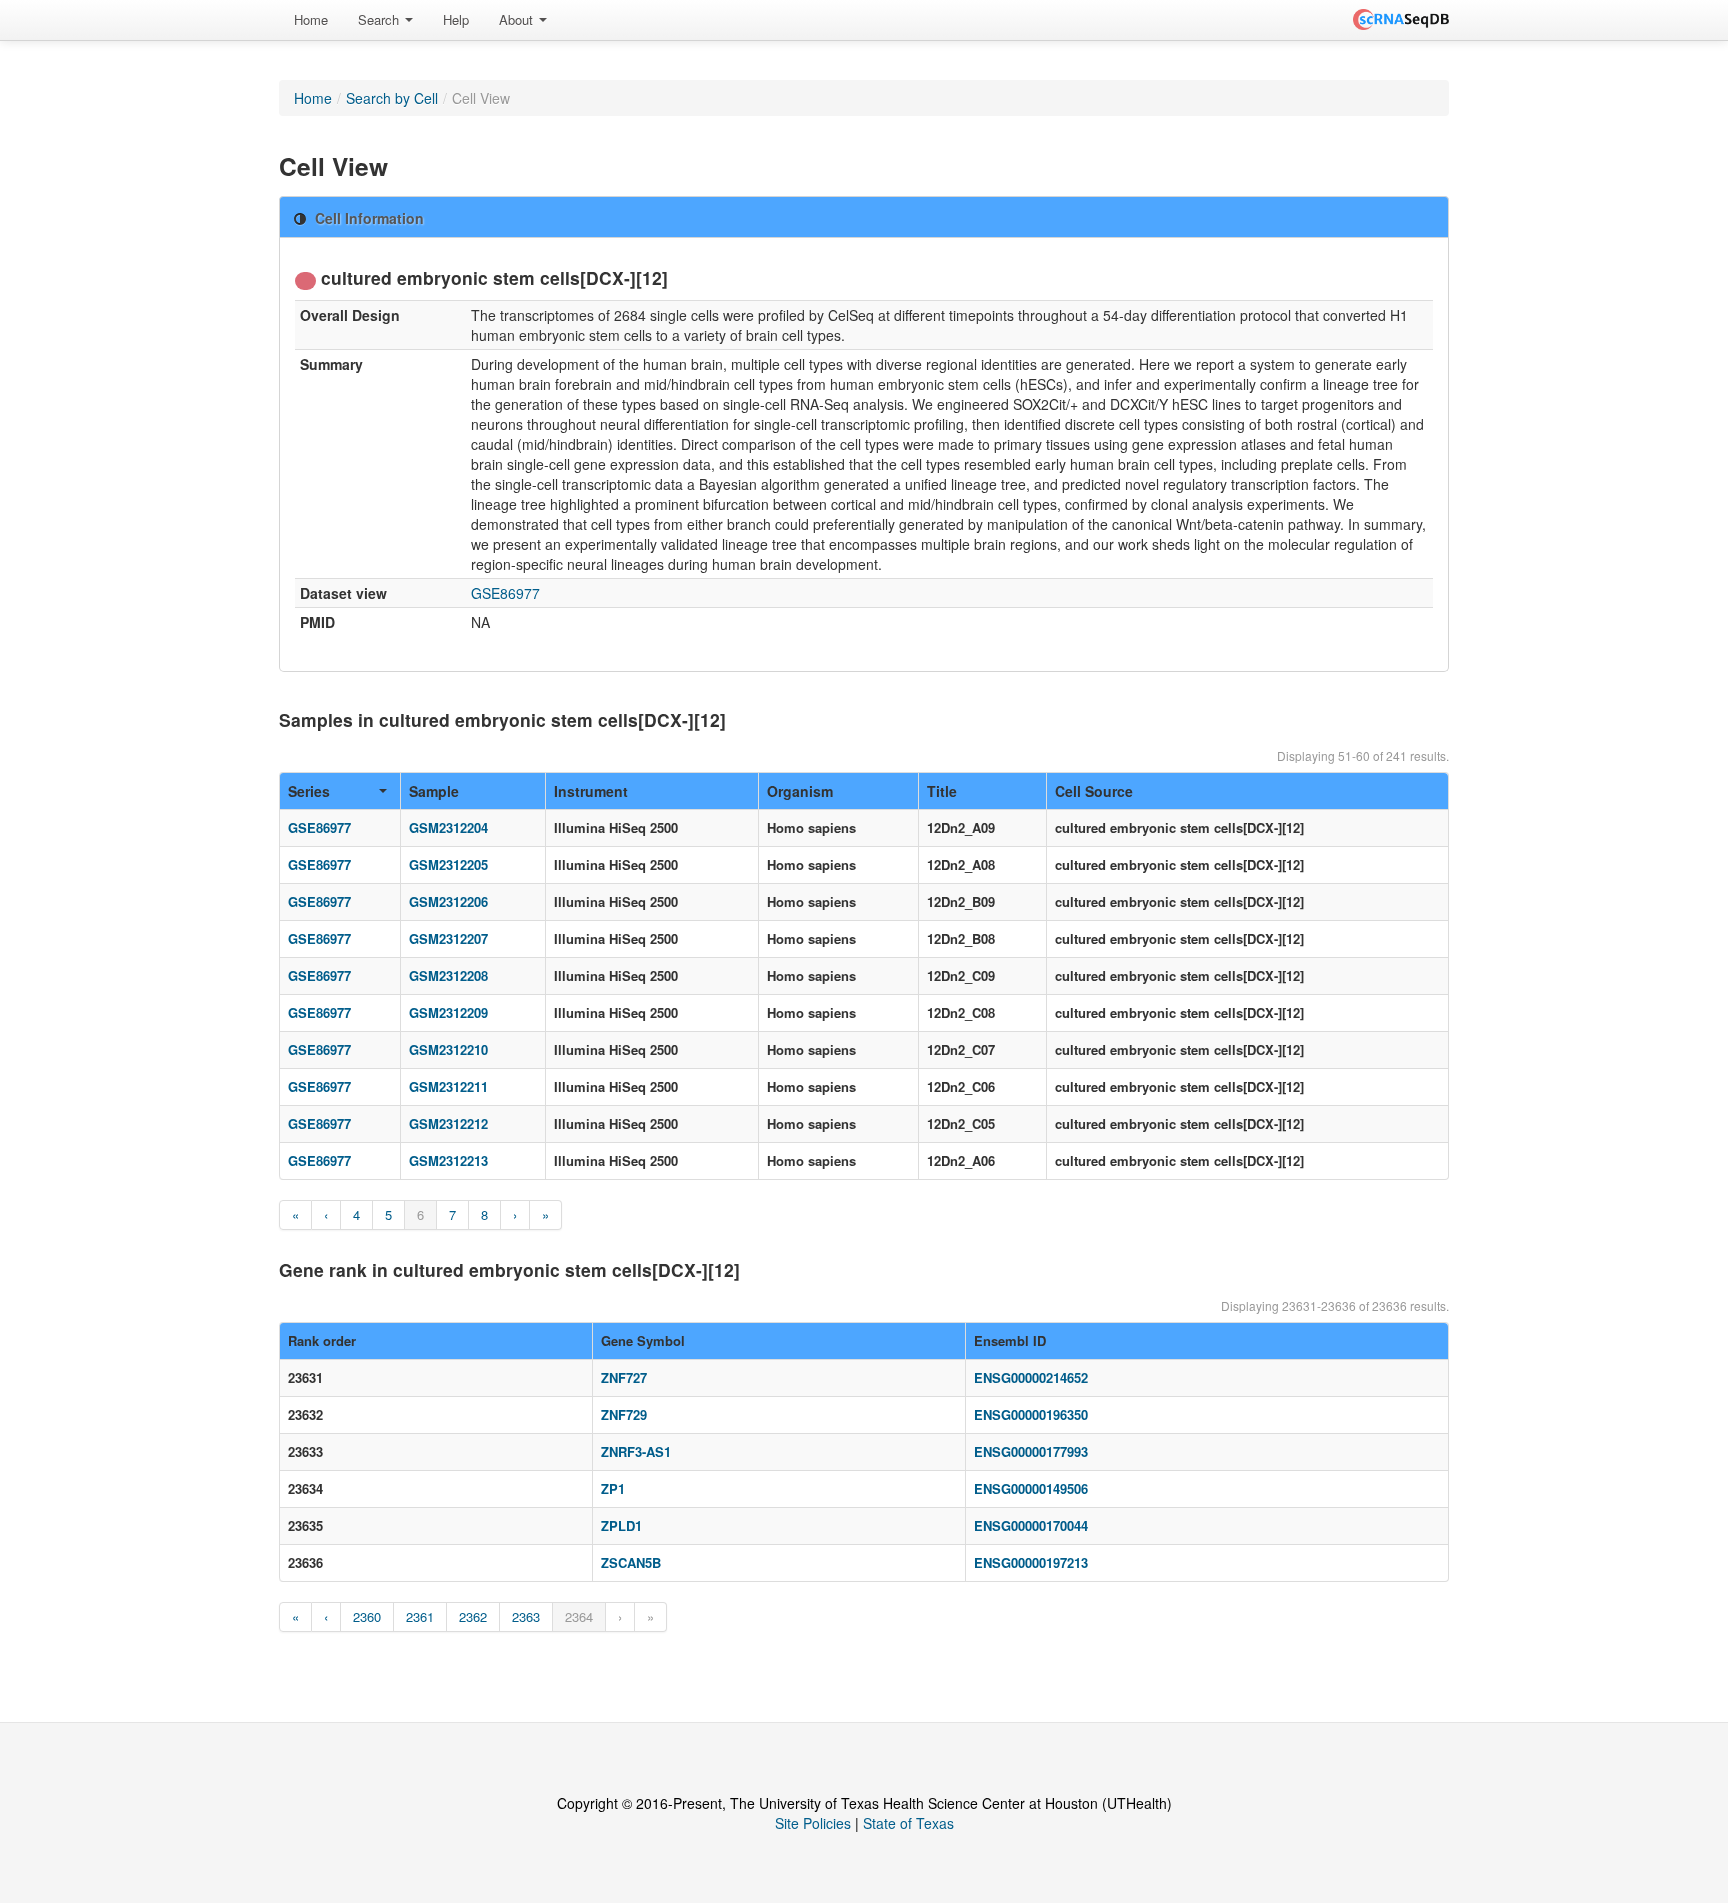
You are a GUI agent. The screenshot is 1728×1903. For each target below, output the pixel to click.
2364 (579, 1616)
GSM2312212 (448, 1123)
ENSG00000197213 (1031, 1562)
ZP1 (613, 1488)
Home (311, 19)
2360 (367, 1616)
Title (942, 791)
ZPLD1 (621, 1525)
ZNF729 (624, 1414)
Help (456, 19)
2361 (420, 1616)
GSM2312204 (448, 827)
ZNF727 (624, 1377)
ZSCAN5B (631, 1562)
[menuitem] (311, 20)
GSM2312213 (448, 1160)
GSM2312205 (448, 864)
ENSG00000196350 (1031, 1414)
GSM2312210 (448, 1049)
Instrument (591, 791)
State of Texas (908, 1823)
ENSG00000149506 (1031, 1488)
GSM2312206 (448, 901)
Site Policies (813, 1823)
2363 (526, 1616)
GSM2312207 (448, 938)
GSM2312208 (448, 975)
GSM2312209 (448, 1012)
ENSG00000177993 (1031, 1451)
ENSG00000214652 (1031, 1377)
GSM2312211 (448, 1086)
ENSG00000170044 (1031, 1525)
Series (309, 791)
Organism (800, 791)
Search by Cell (392, 98)
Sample (434, 791)
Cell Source (1094, 791)
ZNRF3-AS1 (636, 1451)
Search (380, 19)
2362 (473, 1616)
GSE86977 (505, 593)
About (518, 19)
